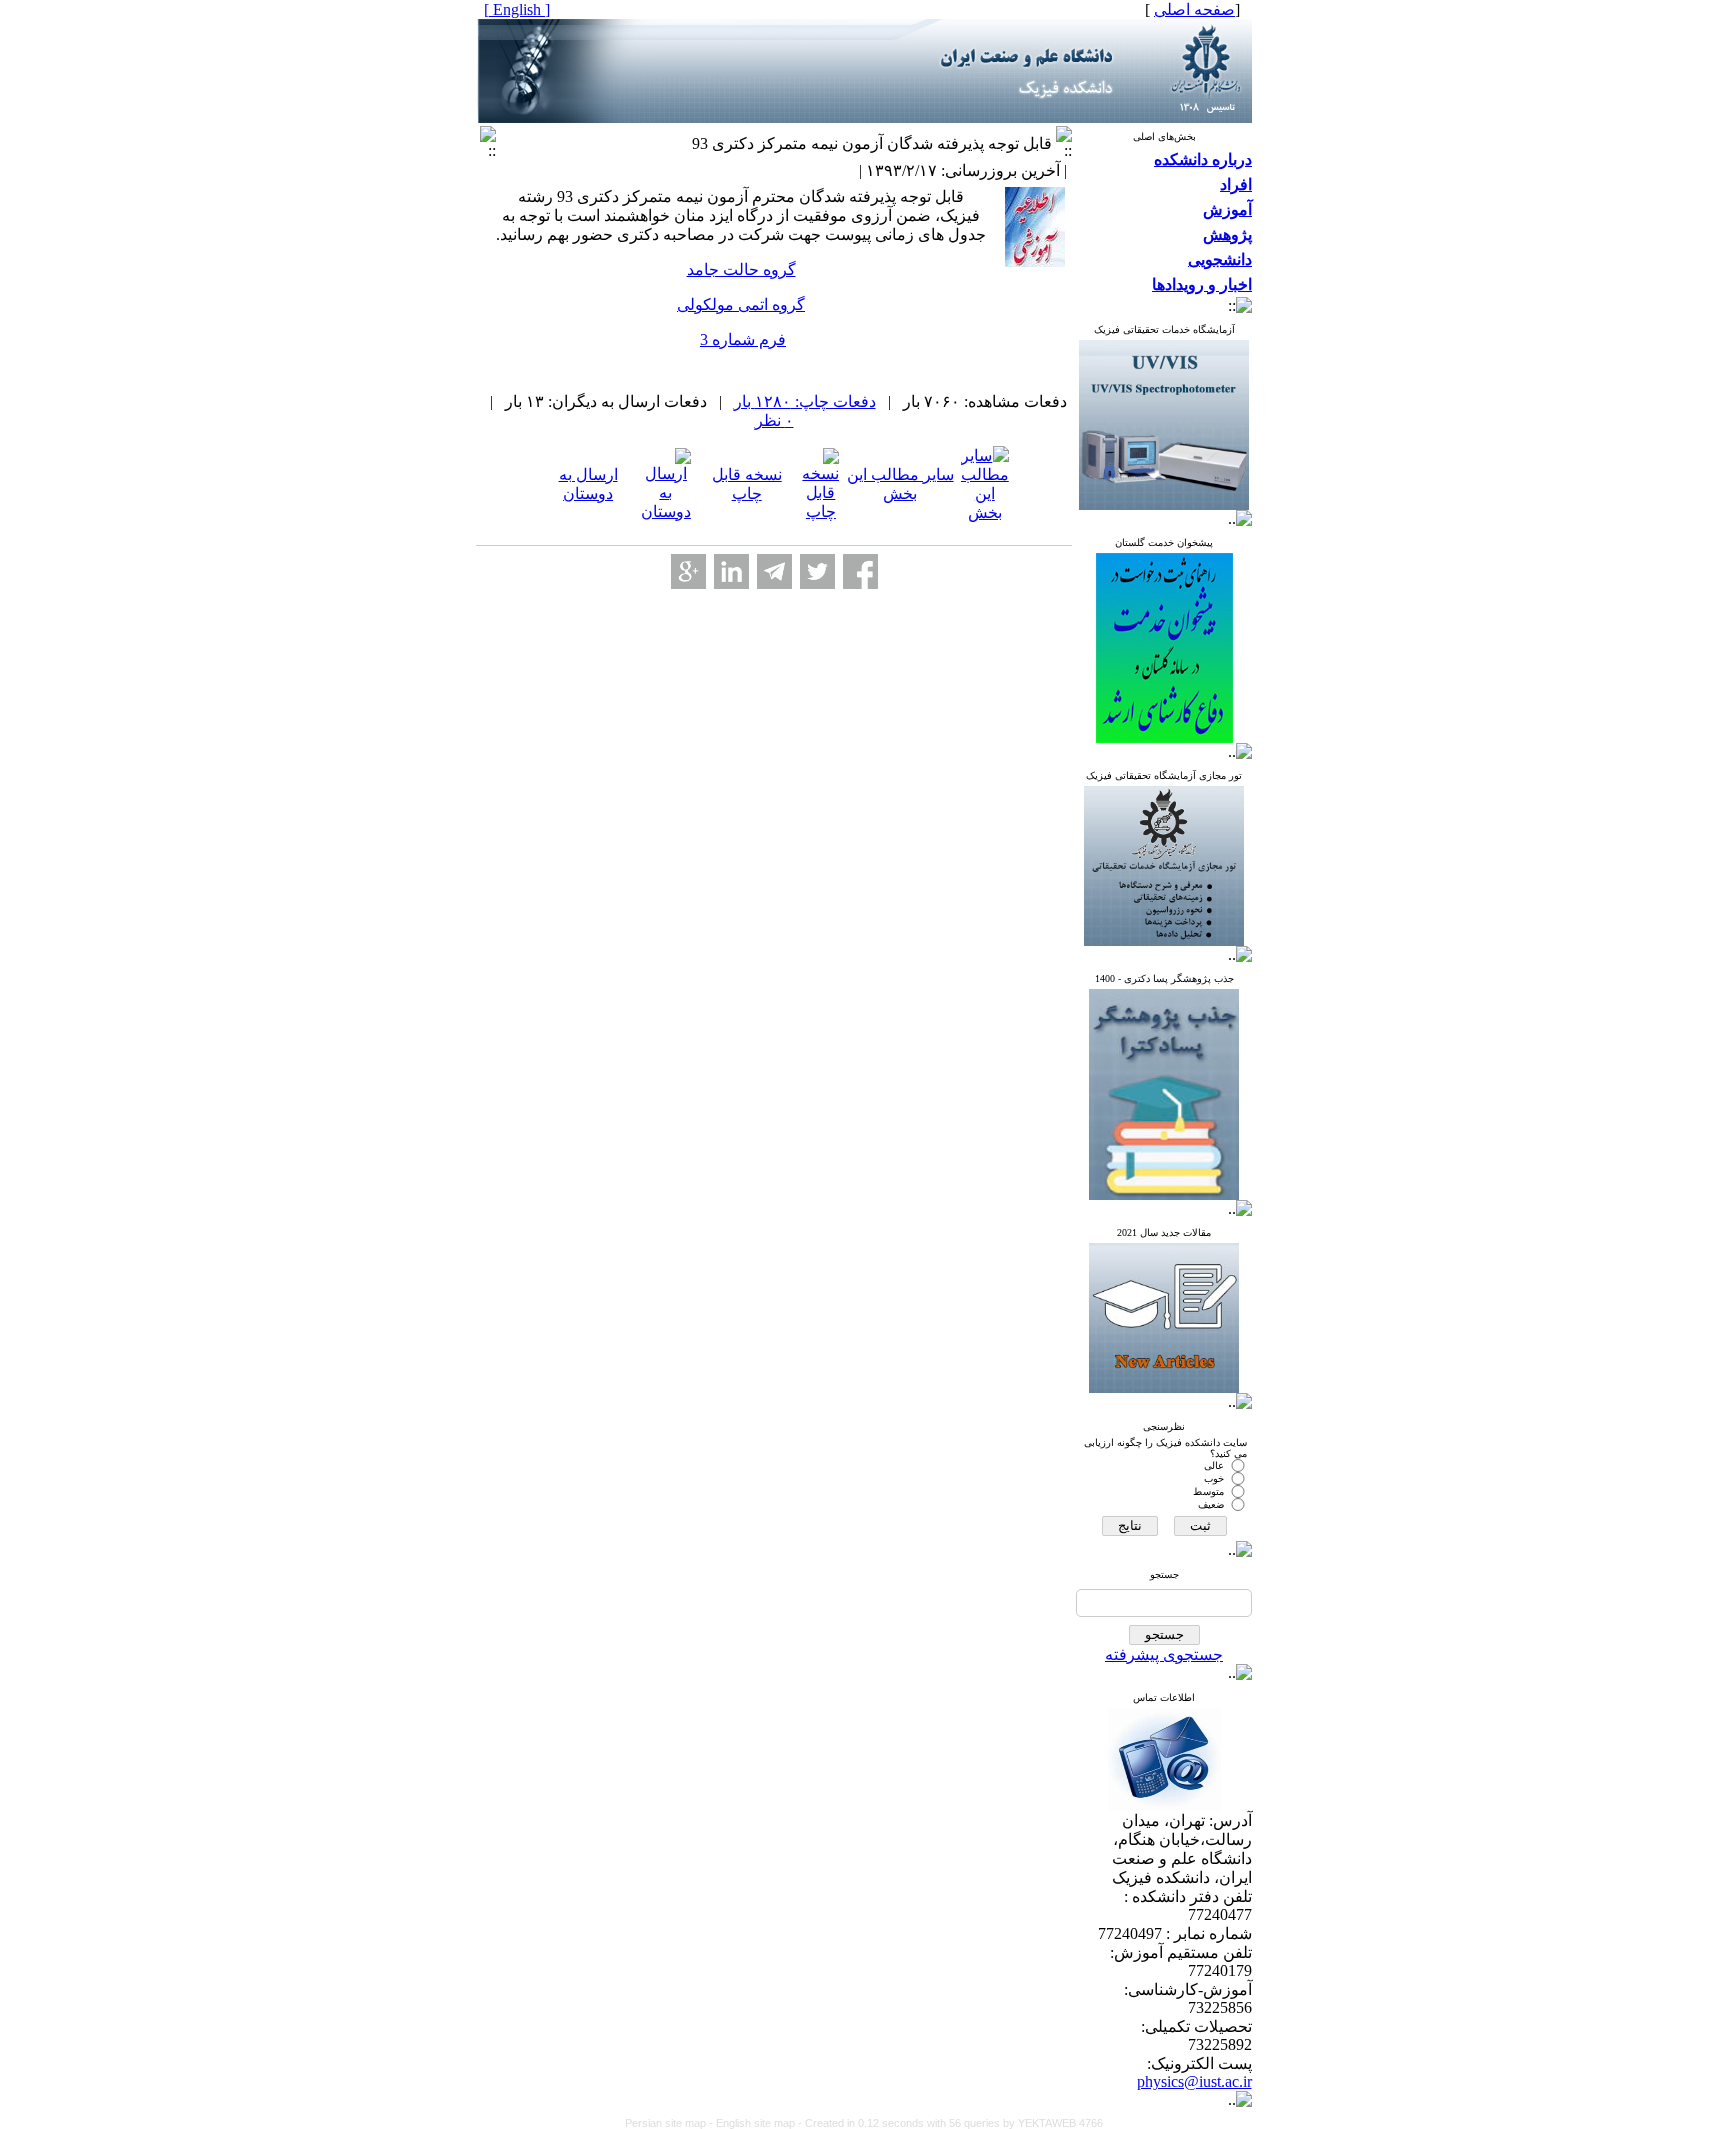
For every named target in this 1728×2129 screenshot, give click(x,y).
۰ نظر (774, 420)
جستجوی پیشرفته (1164, 1654)
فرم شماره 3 (743, 339)
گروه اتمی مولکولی (741, 304)
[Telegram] (774, 571)
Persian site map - (670, 2123)
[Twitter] (817, 571)
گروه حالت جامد (741, 269)
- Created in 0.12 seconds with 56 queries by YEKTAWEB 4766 (950, 2123)
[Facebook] (860, 571)
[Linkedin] (731, 571)
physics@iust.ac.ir (1194, 2081)
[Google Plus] (688, 571)
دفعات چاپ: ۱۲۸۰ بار (805, 401)
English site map (757, 2123)
